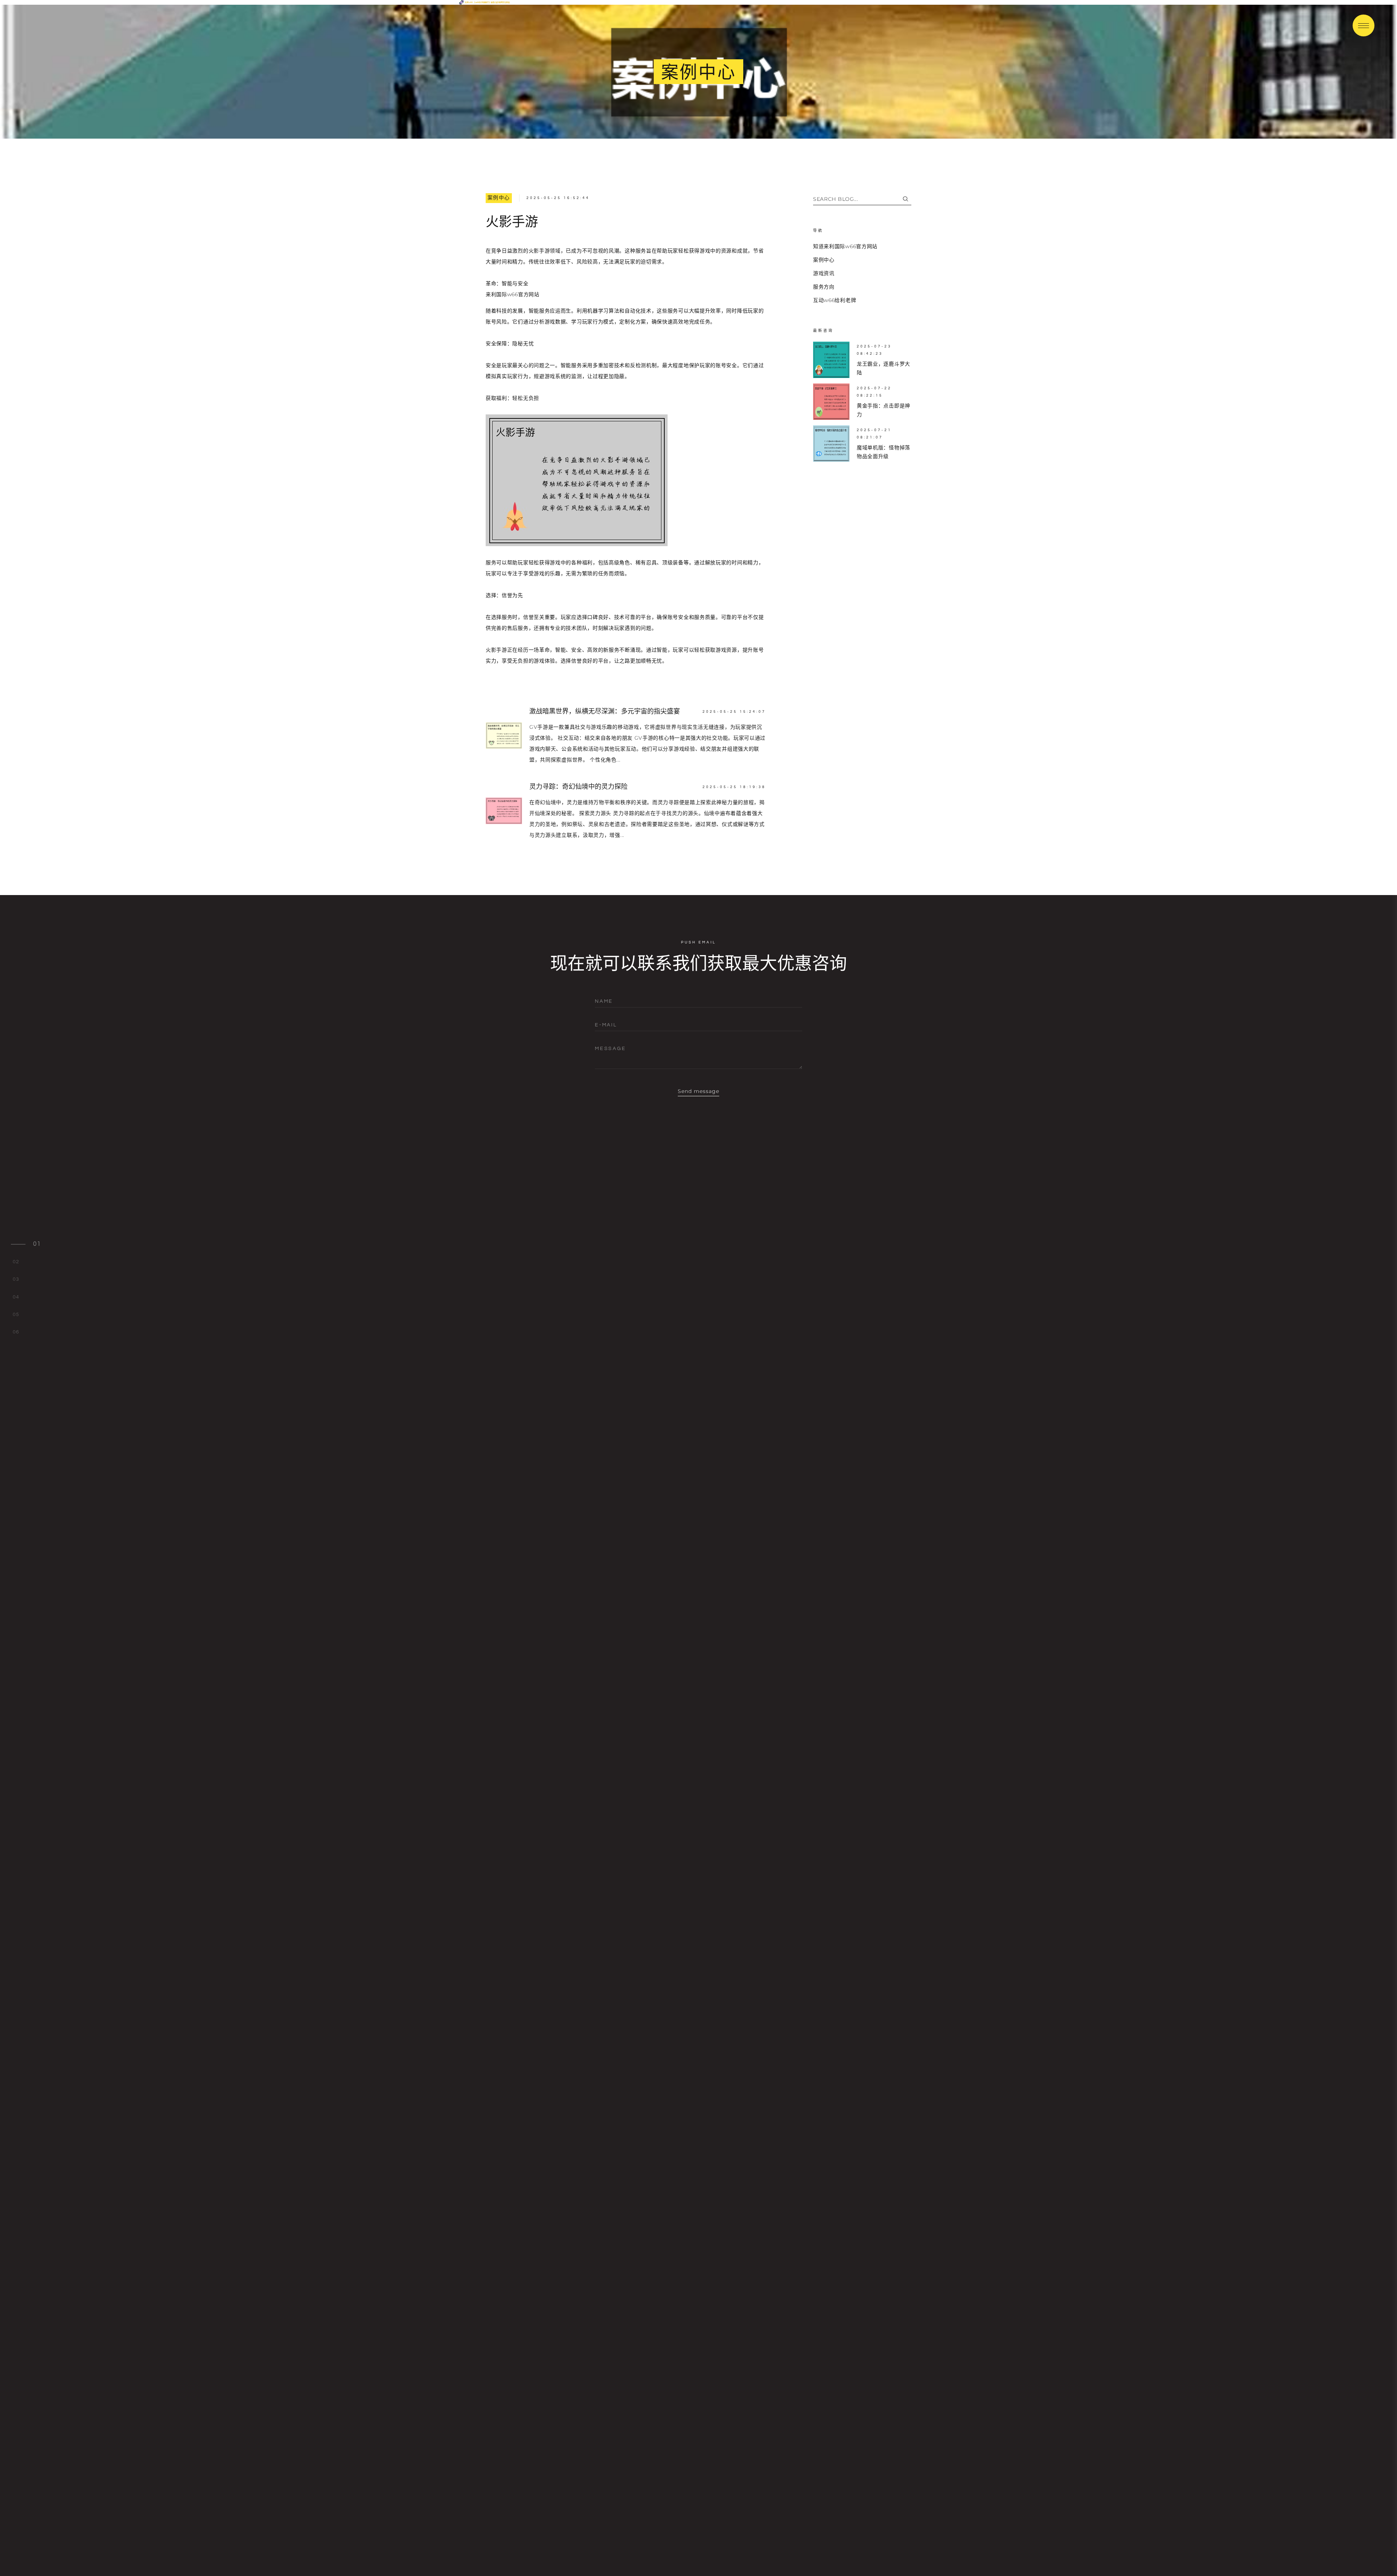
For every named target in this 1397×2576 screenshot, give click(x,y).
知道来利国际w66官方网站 (845, 246)
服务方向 (824, 287)
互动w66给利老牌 (835, 300)
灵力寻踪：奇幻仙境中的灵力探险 (578, 787)
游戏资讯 (824, 273)
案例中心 (499, 198)
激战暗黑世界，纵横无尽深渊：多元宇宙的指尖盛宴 (605, 711)
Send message (699, 1091)
